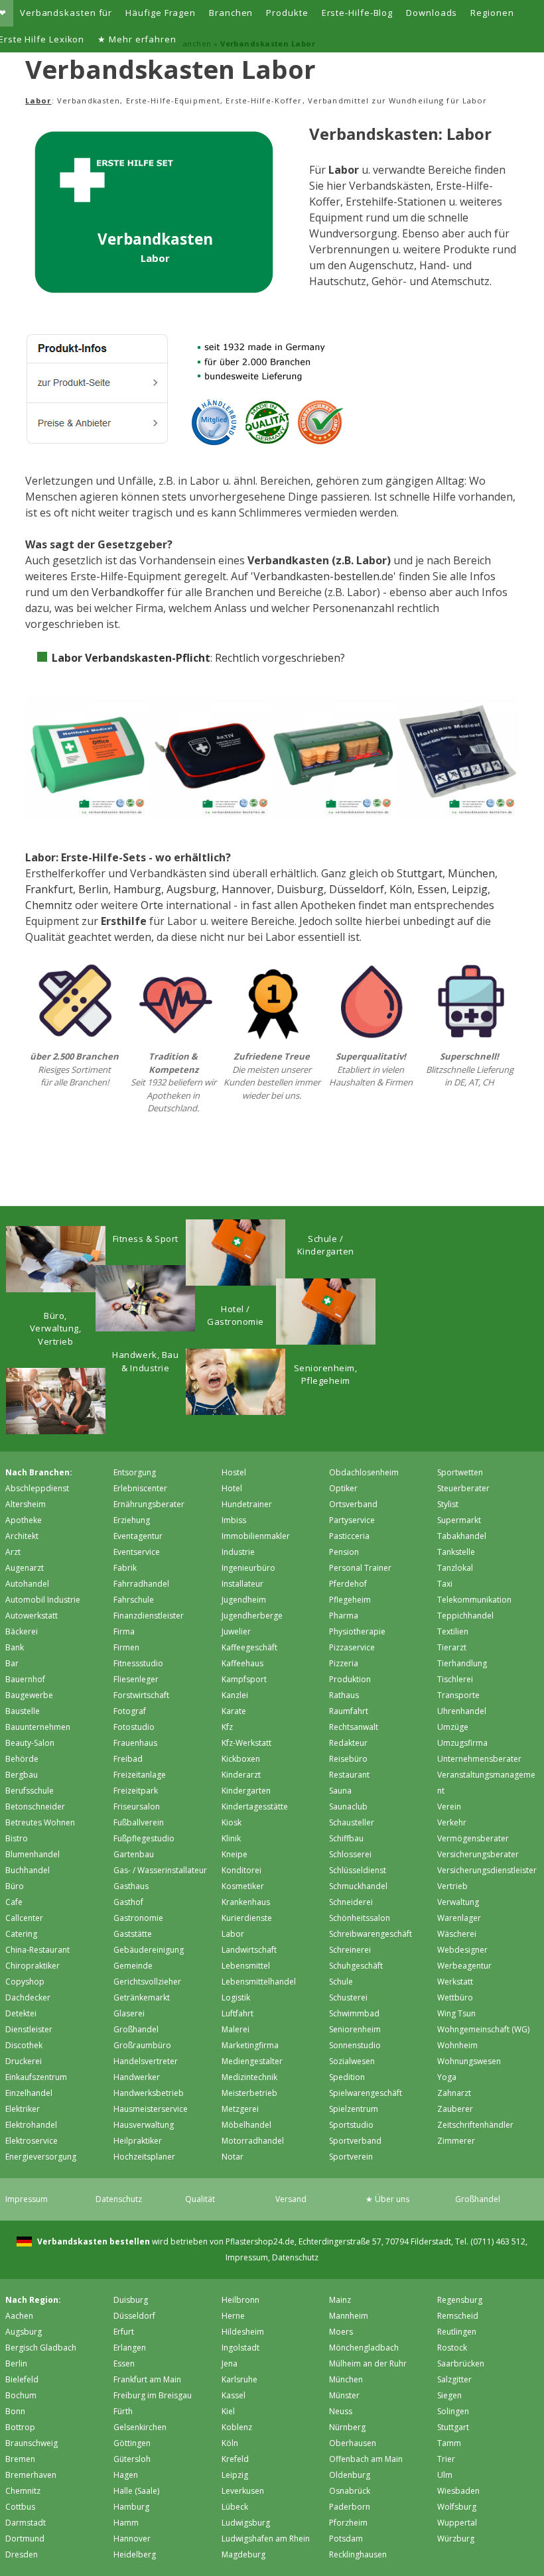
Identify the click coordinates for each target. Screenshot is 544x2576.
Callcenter (24, 1918)
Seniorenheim (355, 2029)
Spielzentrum (354, 2109)
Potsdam (346, 2539)
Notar (233, 2157)
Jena (230, 2363)
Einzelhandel (29, 2093)
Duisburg (300, 889)
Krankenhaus (246, 1902)
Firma (124, 1631)
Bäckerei (22, 1631)
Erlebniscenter (140, 1488)
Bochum (21, 2395)
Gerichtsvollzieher (147, 1982)
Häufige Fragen (161, 13)
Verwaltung (458, 1902)
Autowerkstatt (32, 1616)
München (471, 873)
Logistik (236, 1997)
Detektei (21, 2013)
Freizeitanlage (140, 1775)
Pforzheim (348, 2523)
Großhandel (136, 2029)
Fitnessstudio (138, 1663)
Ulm (445, 2475)
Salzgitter (454, 2379)
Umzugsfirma (462, 1743)
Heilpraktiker (138, 2141)
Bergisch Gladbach (41, 2348)
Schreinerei (350, 1950)
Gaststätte (133, 1934)
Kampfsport (244, 1679)
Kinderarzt (241, 1775)
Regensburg (460, 2300)
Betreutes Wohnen (40, 1822)
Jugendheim (244, 1600)
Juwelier (236, 1631)
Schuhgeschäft (356, 1966)
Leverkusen (243, 2491)
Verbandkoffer (128, 592)
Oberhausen (353, 2443)
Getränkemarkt (142, 1997)
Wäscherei (457, 1934)
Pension (344, 1552)
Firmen (126, 1647)
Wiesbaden (458, 2491)
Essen (432, 889)
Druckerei (24, 2061)
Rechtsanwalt (354, 1727)
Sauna (340, 1791)
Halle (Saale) (136, 2491)
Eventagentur (138, 1536)
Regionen (492, 13)
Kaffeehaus (242, 1663)
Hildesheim (243, 2332)
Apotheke (24, 1520)
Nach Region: (33, 2300)
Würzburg (456, 2539)
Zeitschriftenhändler (475, 2125)
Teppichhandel (465, 1616)
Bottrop (20, 2427)
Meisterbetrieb (249, 2093)
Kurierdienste (247, 1918)
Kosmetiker (243, 1886)
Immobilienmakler (256, 1536)
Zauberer (455, 2109)
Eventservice (137, 1552)
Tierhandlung (462, 1663)
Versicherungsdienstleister (487, 1870)
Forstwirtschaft (141, 1695)
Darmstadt (26, 2523)
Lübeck (235, 2507)
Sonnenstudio (355, 2045)
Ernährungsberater (149, 1504)
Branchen (231, 13)
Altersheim (26, 1504)
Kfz (227, 1727)
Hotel (232, 1488)
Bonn (15, 2411)
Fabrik (125, 1568)
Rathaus (344, 1695)
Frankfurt (49, 889)
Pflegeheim (350, 1600)
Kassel (234, 2395)
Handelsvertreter (146, 2061)
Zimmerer (456, 2141)
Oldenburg (350, 2475)
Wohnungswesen (469, 2061)
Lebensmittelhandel (259, 1982)
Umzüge (453, 1727)
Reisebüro (348, 1759)
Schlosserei (350, 1854)
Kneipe (235, 1854)
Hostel (234, 1472)
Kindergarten (246, 1791)
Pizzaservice (352, 1647)
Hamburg (137, 889)
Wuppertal (457, 2523)
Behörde (22, 1759)
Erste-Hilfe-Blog (358, 13)
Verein (449, 1807)
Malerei (236, 2029)
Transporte (458, 1695)
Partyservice (352, 1520)
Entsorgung (135, 1472)
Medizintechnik (249, 2077)
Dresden (22, 2554)
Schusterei (348, 1997)
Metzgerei (240, 2109)
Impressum (27, 2199)
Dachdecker (28, 1997)
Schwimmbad (354, 2013)
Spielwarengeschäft (366, 2093)
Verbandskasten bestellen (93, 2241)
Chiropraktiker (33, 1966)
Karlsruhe (239, 2379)
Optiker (343, 1488)
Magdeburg (243, 2554)
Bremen (20, 2459)
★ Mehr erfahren (137, 39)
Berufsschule (30, 1791)
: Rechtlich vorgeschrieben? (198, 658)
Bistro (17, 1838)
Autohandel (27, 1584)
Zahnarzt (454, 2093)
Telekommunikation (474, 1600)
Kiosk (232, 1822)
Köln (401, 889)
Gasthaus (131, 1886)
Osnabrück (350, 2491)
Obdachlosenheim (364, 1472)
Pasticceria (349, 1536)
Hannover (246, 889)
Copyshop (25, 1982)
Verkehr (452, 1822)
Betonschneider (35, 1807)
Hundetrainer (247, 1504)
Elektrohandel (31, 2125)
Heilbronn (240, 2300)
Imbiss (234, 1520)
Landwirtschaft (249, 1950)
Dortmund (25, 2539)
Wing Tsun (456, 2013)
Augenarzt (25, 1568)
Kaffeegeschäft (249, 1647)
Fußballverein (139, 1822)
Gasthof (128, 1902)
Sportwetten (460, 1472)
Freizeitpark (136, 1791)
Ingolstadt (240, 2348)
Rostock (452, 2348)
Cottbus (20, 2507)
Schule (341, 1982)
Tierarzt (452, 1647)
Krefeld (235, 2459)
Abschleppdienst (37, 1488)
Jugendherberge (252, 1616)
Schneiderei (351, 1902)
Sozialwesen (352, 2061)
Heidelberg (135, 2554)
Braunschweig (32, 2443)
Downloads (432, 13)
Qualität (200, 2199)
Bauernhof (25, 1679)
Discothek (24, 2045)
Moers (341, 2332)
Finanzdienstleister (149, 1616)
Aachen (19, 2316)
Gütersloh (132, 2459)
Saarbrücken (461, 2363)
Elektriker (23, 2109)
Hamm (126, 2523)
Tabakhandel (462, 1536)
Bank (15, 1647)
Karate (234, 1711)
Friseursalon (137, 1807)
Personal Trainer (360, 1568)
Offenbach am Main (366, 2459)
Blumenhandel (33, 1854)
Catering (21, 1934)
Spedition (347, 2077)
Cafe (14, 1902)
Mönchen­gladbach (364, 2348)
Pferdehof (348, 1584)
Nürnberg (347, 2427)
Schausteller (352, 1822)
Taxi (445, 1584)
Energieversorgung (41, 2157)
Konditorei (241, 1870)
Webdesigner (462, 1950)
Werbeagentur (464, 1966)
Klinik (231, 1838)
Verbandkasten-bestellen (316, 576)
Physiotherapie (357, 1631)
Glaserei (129, 2013)
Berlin (93, 889)
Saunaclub (348, 1807)
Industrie (238, 1552)
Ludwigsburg (246, 2523)
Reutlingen (457, 2332)
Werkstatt (455, 1982)
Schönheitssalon (360, 1918)
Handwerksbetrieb (149, 2093)
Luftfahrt (238, 2013)
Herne (233, 2316)
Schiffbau (346, 1838)
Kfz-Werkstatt (246, 1743)
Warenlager (459, 1918)
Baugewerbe (29, 1695)
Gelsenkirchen (140, 2427)
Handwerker (137, 2077)
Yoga (447, 2077)
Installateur (242, 1584)
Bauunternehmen (38, 1727)
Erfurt (124, 2332)
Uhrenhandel (462, 1711)
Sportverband (355, 2141)
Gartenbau (134, 1854)
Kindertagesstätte (255, 1807)
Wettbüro (455, 1997)
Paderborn (350, 2507)
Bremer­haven (31, 2475)
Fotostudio (134, 1727)
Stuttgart (420, 873)
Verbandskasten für (66, 13)
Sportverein (351, 2157)
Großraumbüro (142, 2045)
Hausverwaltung (144, 2125)
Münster (344, 2395)
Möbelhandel (246, 2125)
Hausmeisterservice (151, 2109)
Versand (291, 2199)
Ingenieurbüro (248, 1568)
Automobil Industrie (43, 1600)
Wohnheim (457, 2045)
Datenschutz (119, 2199)
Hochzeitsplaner (144, 2157)
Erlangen (130, 2348)
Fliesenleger (136, 1679)
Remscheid (458, 2316)
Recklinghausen (358, 2554)
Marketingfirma (250, 2045)
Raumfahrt (349, 1711)
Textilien (453, 1631)
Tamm (449, 2443)
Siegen (449, 2395)
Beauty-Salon (30, 1743)
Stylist (448, 1504)
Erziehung (132, 1520)
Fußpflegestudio (144, 1838)
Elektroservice (32, 2141)
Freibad (128, 1759)
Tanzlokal (455, 1568)
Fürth (123, 2411)
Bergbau (22, 1775)
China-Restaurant (37, 1950)
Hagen (126, 2475)
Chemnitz (49, 905)
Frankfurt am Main (147, 2379)
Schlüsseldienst (358, 1870)
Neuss (341, 2411)
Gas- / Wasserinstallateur (160, 1870)
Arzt (13, 1552)
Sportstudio (351, 2125)
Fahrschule (134, 1600)
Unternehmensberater (479, 1759)
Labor (233, 1934)
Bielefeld (22, 2379)
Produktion (350, 1679)
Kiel (228, 2411)
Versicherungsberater (478, 1854)
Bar (12, 1663)
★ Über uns (387, 2199)
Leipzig (470, 889)
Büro (15, 1886)
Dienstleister (29, 2029)
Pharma (344, 1616)
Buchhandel (28, 1870)
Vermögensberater (473, 1838)
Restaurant (349, 1775)
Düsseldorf (357, 889)
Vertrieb (452, 1886)
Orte (152, 905)
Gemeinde (133, 1966)
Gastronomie (138, 1918)
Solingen (453, 2411)
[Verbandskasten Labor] (190, 449)
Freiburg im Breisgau (153, 2395)
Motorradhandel (253, 2141)
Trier (446, 2459)
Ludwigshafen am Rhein (266, 2539)
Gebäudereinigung (149, 1950)
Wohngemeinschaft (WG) (483, 2029)
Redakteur (348, 1743)
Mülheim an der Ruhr (368, 2363)
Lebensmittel (246, 1966)
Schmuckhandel (358, 1886)
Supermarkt (459, 1520)
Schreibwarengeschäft (371, 1934)
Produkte (287, 13)
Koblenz (237, 2427)
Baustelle (23, 1711)
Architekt (22, 1536)
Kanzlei (235, 1695)
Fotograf (130, 1711)
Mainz (340, 2300)
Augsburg (191, 889)
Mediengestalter (252, 2061)
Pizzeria (344, 1663)
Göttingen (132, 2443)
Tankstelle (456, 1552)
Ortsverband (353, 1504)
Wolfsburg (457, 2507)
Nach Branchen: (39, 1472)
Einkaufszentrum (36, 2077)
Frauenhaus (135, 1743)
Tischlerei (455, 1679)
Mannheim (349, 2316)
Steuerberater (463, 1488)
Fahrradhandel (141, 1584)
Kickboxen (241, 1759)
